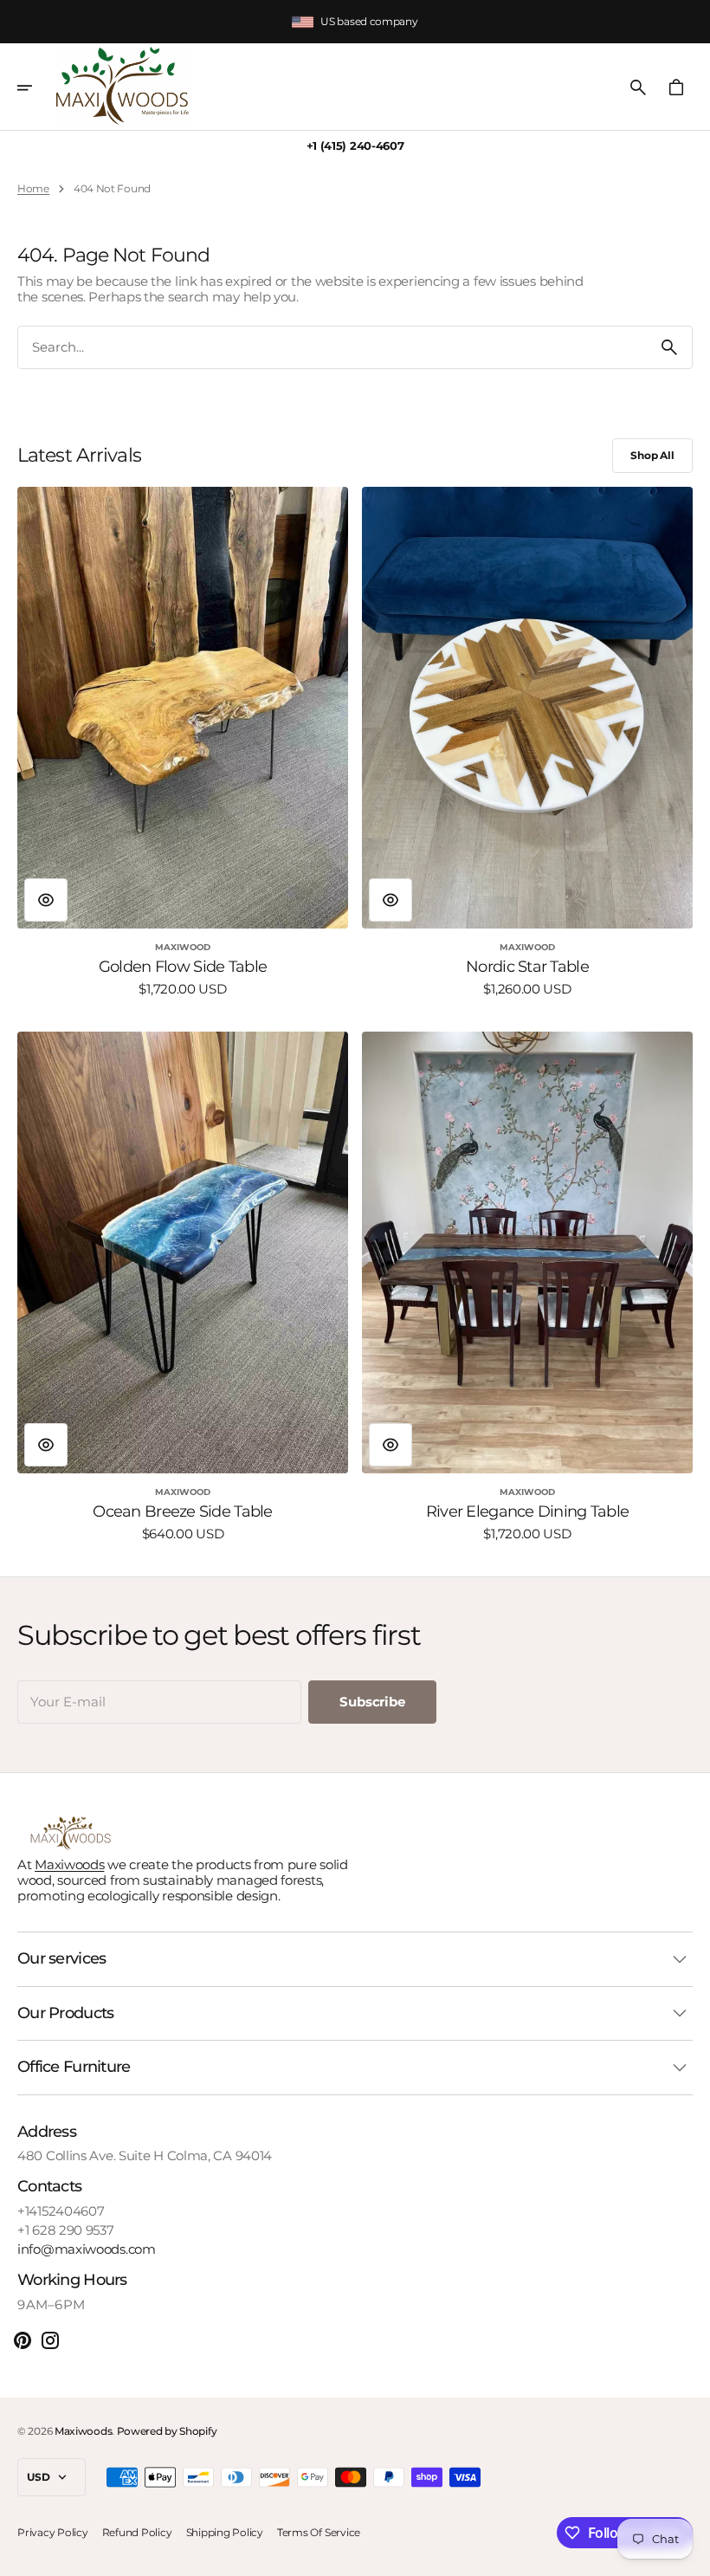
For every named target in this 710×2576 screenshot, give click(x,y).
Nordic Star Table (527, 967)
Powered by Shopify (167, 2431)
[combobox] (332, 348)
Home (33, 189)
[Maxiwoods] (123, 87)
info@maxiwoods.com (87, 2249)
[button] (36, 87)
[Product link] (183, 742)
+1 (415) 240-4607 (355, 146)
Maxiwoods (69, 1864)
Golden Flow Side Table (183, 967)
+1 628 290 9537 (66, 2230)
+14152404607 (61, 2211)
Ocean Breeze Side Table (182, 1512)
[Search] (669, 347)
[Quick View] (46, 900)
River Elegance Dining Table (528, 1512)
